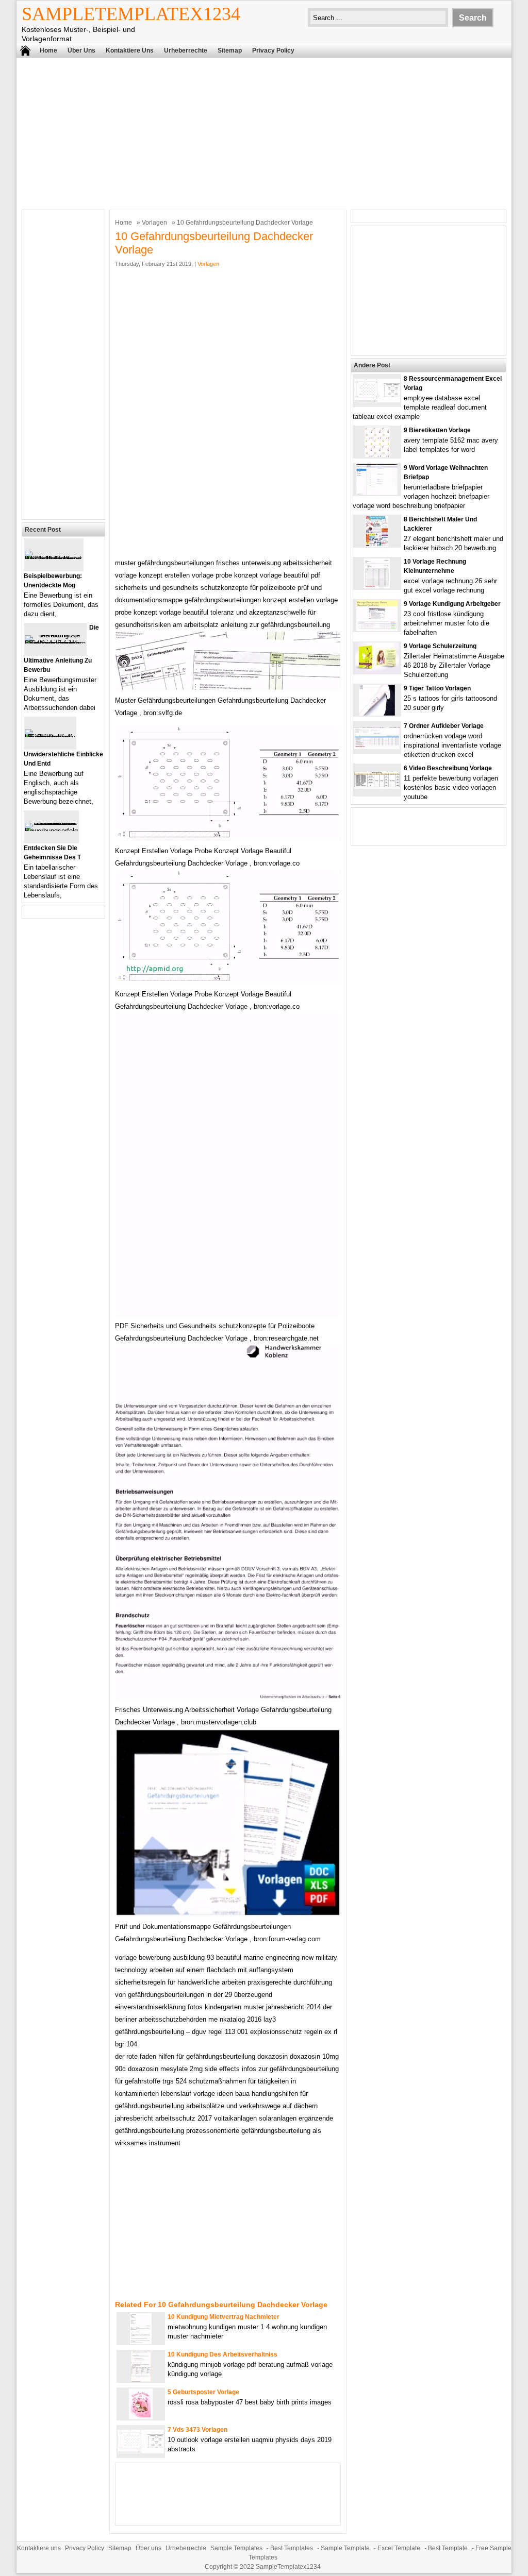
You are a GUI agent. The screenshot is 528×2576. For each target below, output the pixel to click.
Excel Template (399, 2548)
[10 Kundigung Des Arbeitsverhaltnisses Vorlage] (141, 2379)
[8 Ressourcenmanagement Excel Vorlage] (377, 400)
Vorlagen (154, 223)
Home (48, 50)
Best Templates (292, 2548)
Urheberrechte (186, 50)
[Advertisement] (264, 132)
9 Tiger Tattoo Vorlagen (437, 688)
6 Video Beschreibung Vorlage (448, 768)
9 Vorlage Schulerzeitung (440, 646)
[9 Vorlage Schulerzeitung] (377, 671)
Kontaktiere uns (130, 50)
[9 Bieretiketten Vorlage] (377, 455)
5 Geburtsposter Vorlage (203, 2392)
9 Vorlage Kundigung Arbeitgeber (452, 604)
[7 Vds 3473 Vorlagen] (141, 2451)
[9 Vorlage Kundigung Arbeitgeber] (377, 629)
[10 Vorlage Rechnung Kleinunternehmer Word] (377, 587)
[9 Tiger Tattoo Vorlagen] (377, 713)
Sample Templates (236, 2548)
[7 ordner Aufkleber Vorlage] (377, 747)
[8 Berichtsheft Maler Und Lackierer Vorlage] (377, 544)
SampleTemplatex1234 (131, 14)
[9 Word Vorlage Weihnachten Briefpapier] (377, 493)
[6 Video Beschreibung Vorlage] (377, 786)
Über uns (81, 50)
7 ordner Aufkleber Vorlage (444, 726)
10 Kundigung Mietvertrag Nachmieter (224, 2317)
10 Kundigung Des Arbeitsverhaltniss (222, 2354)
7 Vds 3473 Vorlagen (197, 2430)
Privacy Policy (273, 50)
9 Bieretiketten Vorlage (437, 430)
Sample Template (345, 2548)
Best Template (448, 2548)
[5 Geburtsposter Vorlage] (141, 2417)
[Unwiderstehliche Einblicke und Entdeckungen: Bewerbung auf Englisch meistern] (50, 737)
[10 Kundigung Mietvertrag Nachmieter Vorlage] (141, 2342)
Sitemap (230, 50)
